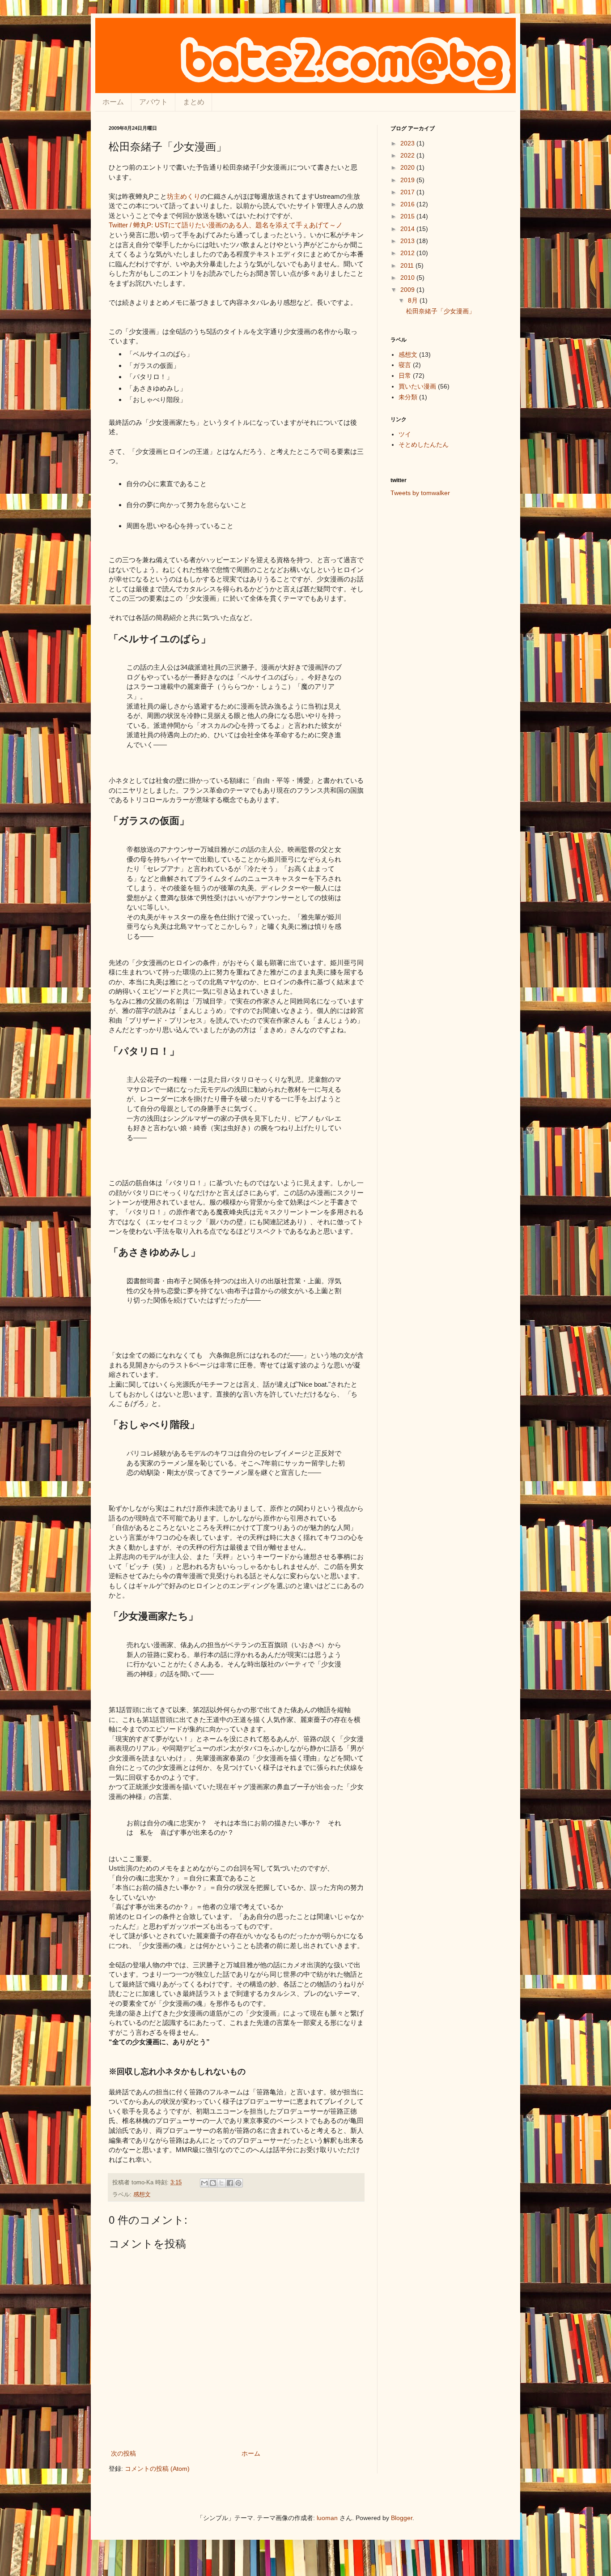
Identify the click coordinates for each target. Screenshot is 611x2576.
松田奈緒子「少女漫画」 (441, 311)
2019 (408, 180)
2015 (408, 216)
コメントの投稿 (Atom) (157, 2469)
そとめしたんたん (424, 444)
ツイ (405, 434)
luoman (327, 2518)
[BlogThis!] (213, 2183)
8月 (414, 300)
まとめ (194, 102)
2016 (408, 204)
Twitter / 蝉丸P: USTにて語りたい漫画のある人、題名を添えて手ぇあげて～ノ (226, 225)
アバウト (153, 102)
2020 (408, 167)
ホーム (113, 102)
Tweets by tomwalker (420, 493)
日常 (405, 376)
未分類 (408, 397)
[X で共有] (221, 2183)
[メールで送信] (204, 2183)
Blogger (402, 2518)
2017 (408, 192)
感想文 (142, 2195)
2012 (408, 253)
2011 (408, 265)
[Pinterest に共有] (238, 2183)
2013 (408, 241)
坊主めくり (184, 196)
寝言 (405, 365)
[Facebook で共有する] (230, 2183)
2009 (408, 290)
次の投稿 (123, 2453)
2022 (408, 155)
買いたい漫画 (417, 386)
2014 (408, 229)
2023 (408, 143)
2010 (408, 278)
